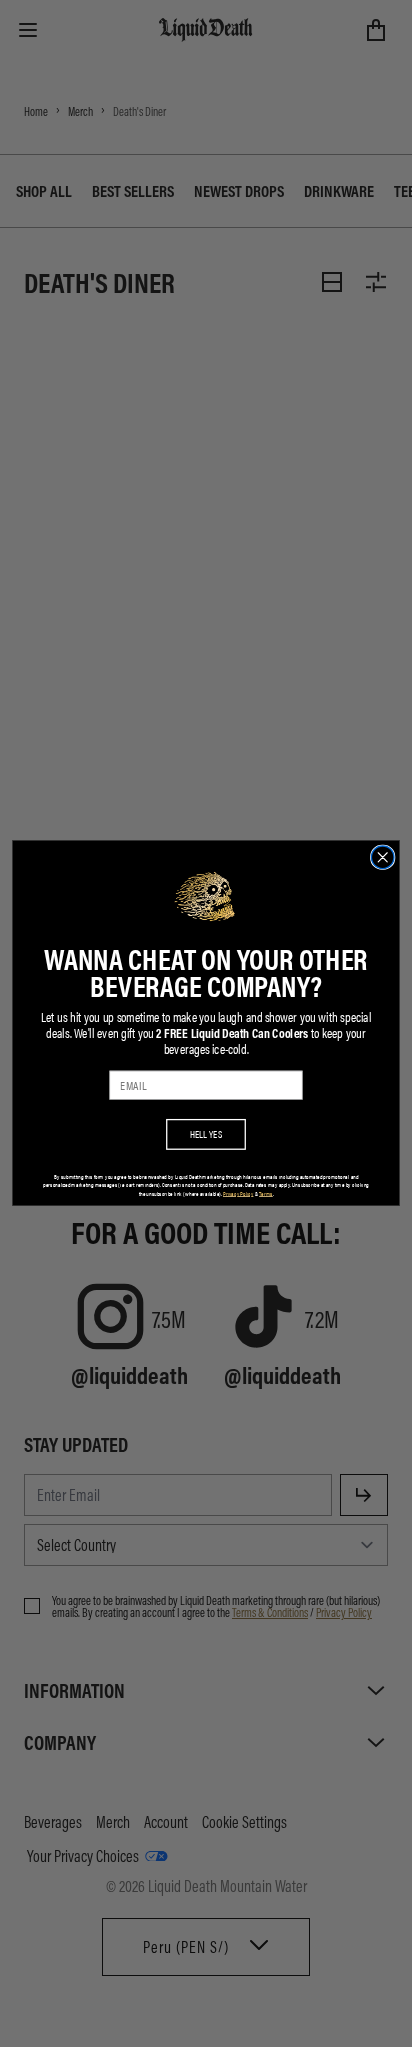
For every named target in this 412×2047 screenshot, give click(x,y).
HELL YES (206, 1134)
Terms (266, 1193)
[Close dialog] (382, 857)
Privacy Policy (238, 1193)
